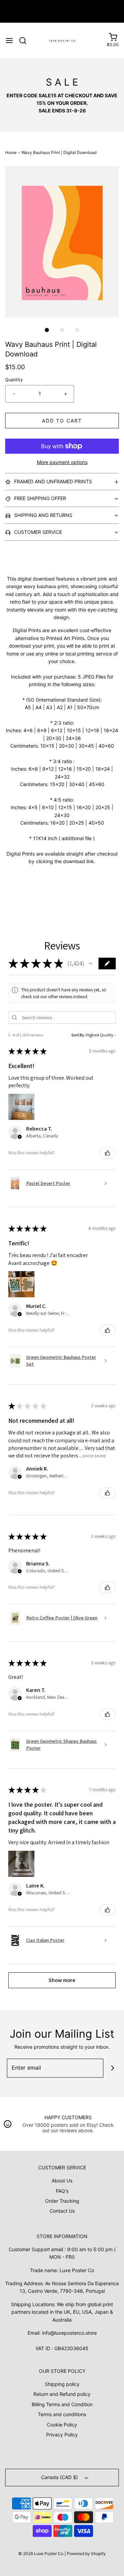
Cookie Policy (62, 2425)
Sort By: (78, 1035)
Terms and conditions (62, 2414)
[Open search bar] (25, 41)
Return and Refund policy (62, 2394)
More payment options (62, 462)
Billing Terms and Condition (62, 2404)
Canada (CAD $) (60, 2477)
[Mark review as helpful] (107, 1153)
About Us (62, 2181)
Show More (94, 1456)
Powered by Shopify (86, 2553)
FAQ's (62, 2191)
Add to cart (62, 421)
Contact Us (62, 2211)
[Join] (113, 2068)
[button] (62, 242)
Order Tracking (62, 2201)
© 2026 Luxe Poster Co (41, 2553)
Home (11, 152)
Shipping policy (62, 2384)
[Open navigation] (9, 41)
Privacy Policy (62, 2435)
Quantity (14, 380)
